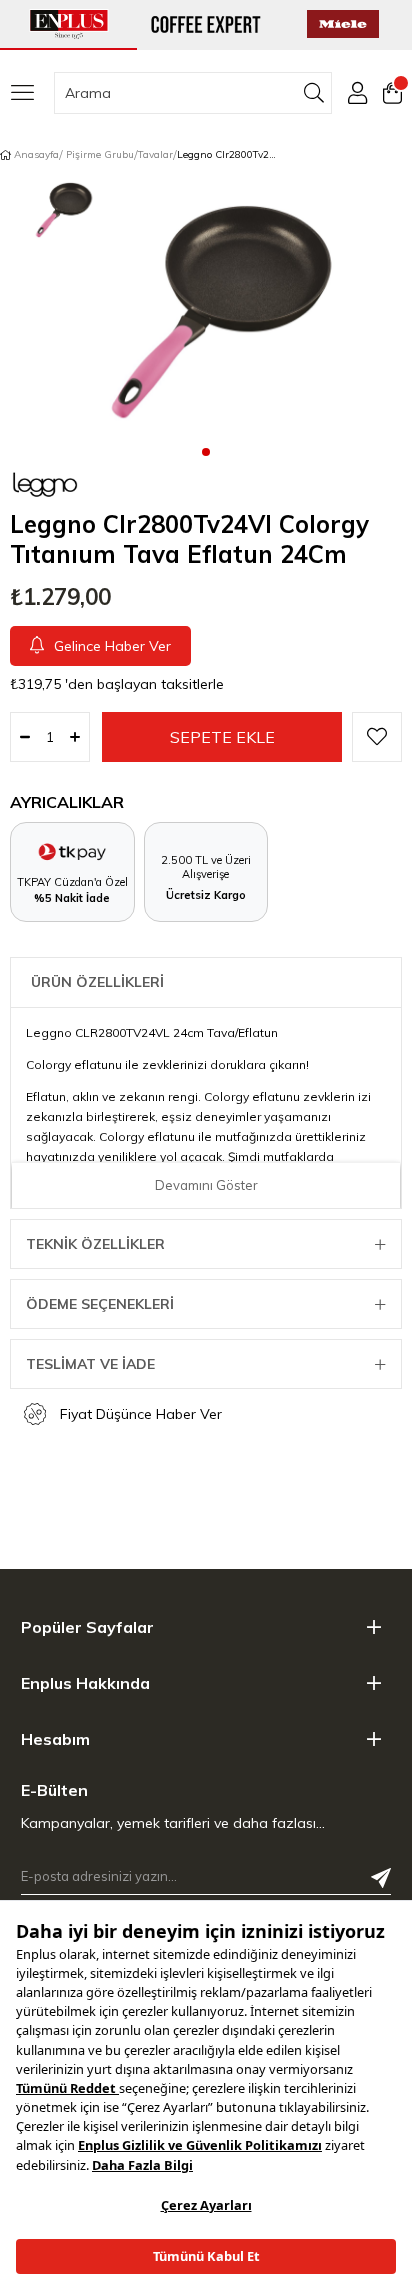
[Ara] (314, 93)
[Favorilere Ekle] (377, 737)
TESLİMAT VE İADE (90, 1364)
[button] (206, 451)
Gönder (381, 1878)
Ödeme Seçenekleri (100, 1304)
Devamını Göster (206, 1185)
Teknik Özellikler (95, 1244)
